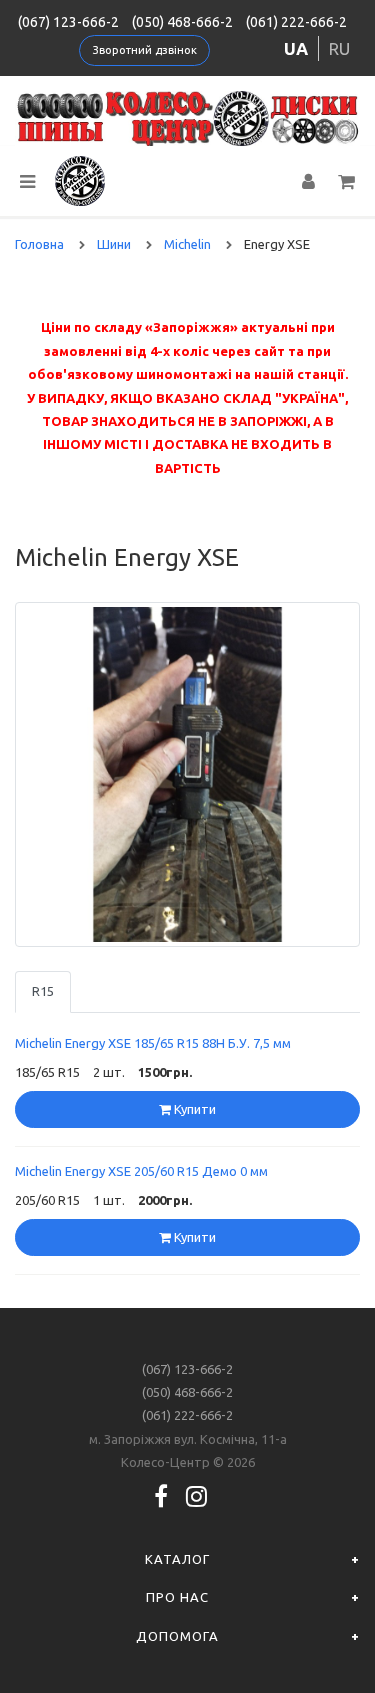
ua (296, 48)
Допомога (177, 1636)
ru (339, 48)
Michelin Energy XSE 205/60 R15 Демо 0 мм (141, 1171)
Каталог (177, 1559)
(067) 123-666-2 (68, 22)
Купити (193, 1109)
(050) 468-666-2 (182, 22)
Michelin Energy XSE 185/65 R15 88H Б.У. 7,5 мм (153, 1043)
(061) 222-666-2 (296, 22)
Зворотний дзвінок (145, 50)
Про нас (177, 1597)
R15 (43, 991)
